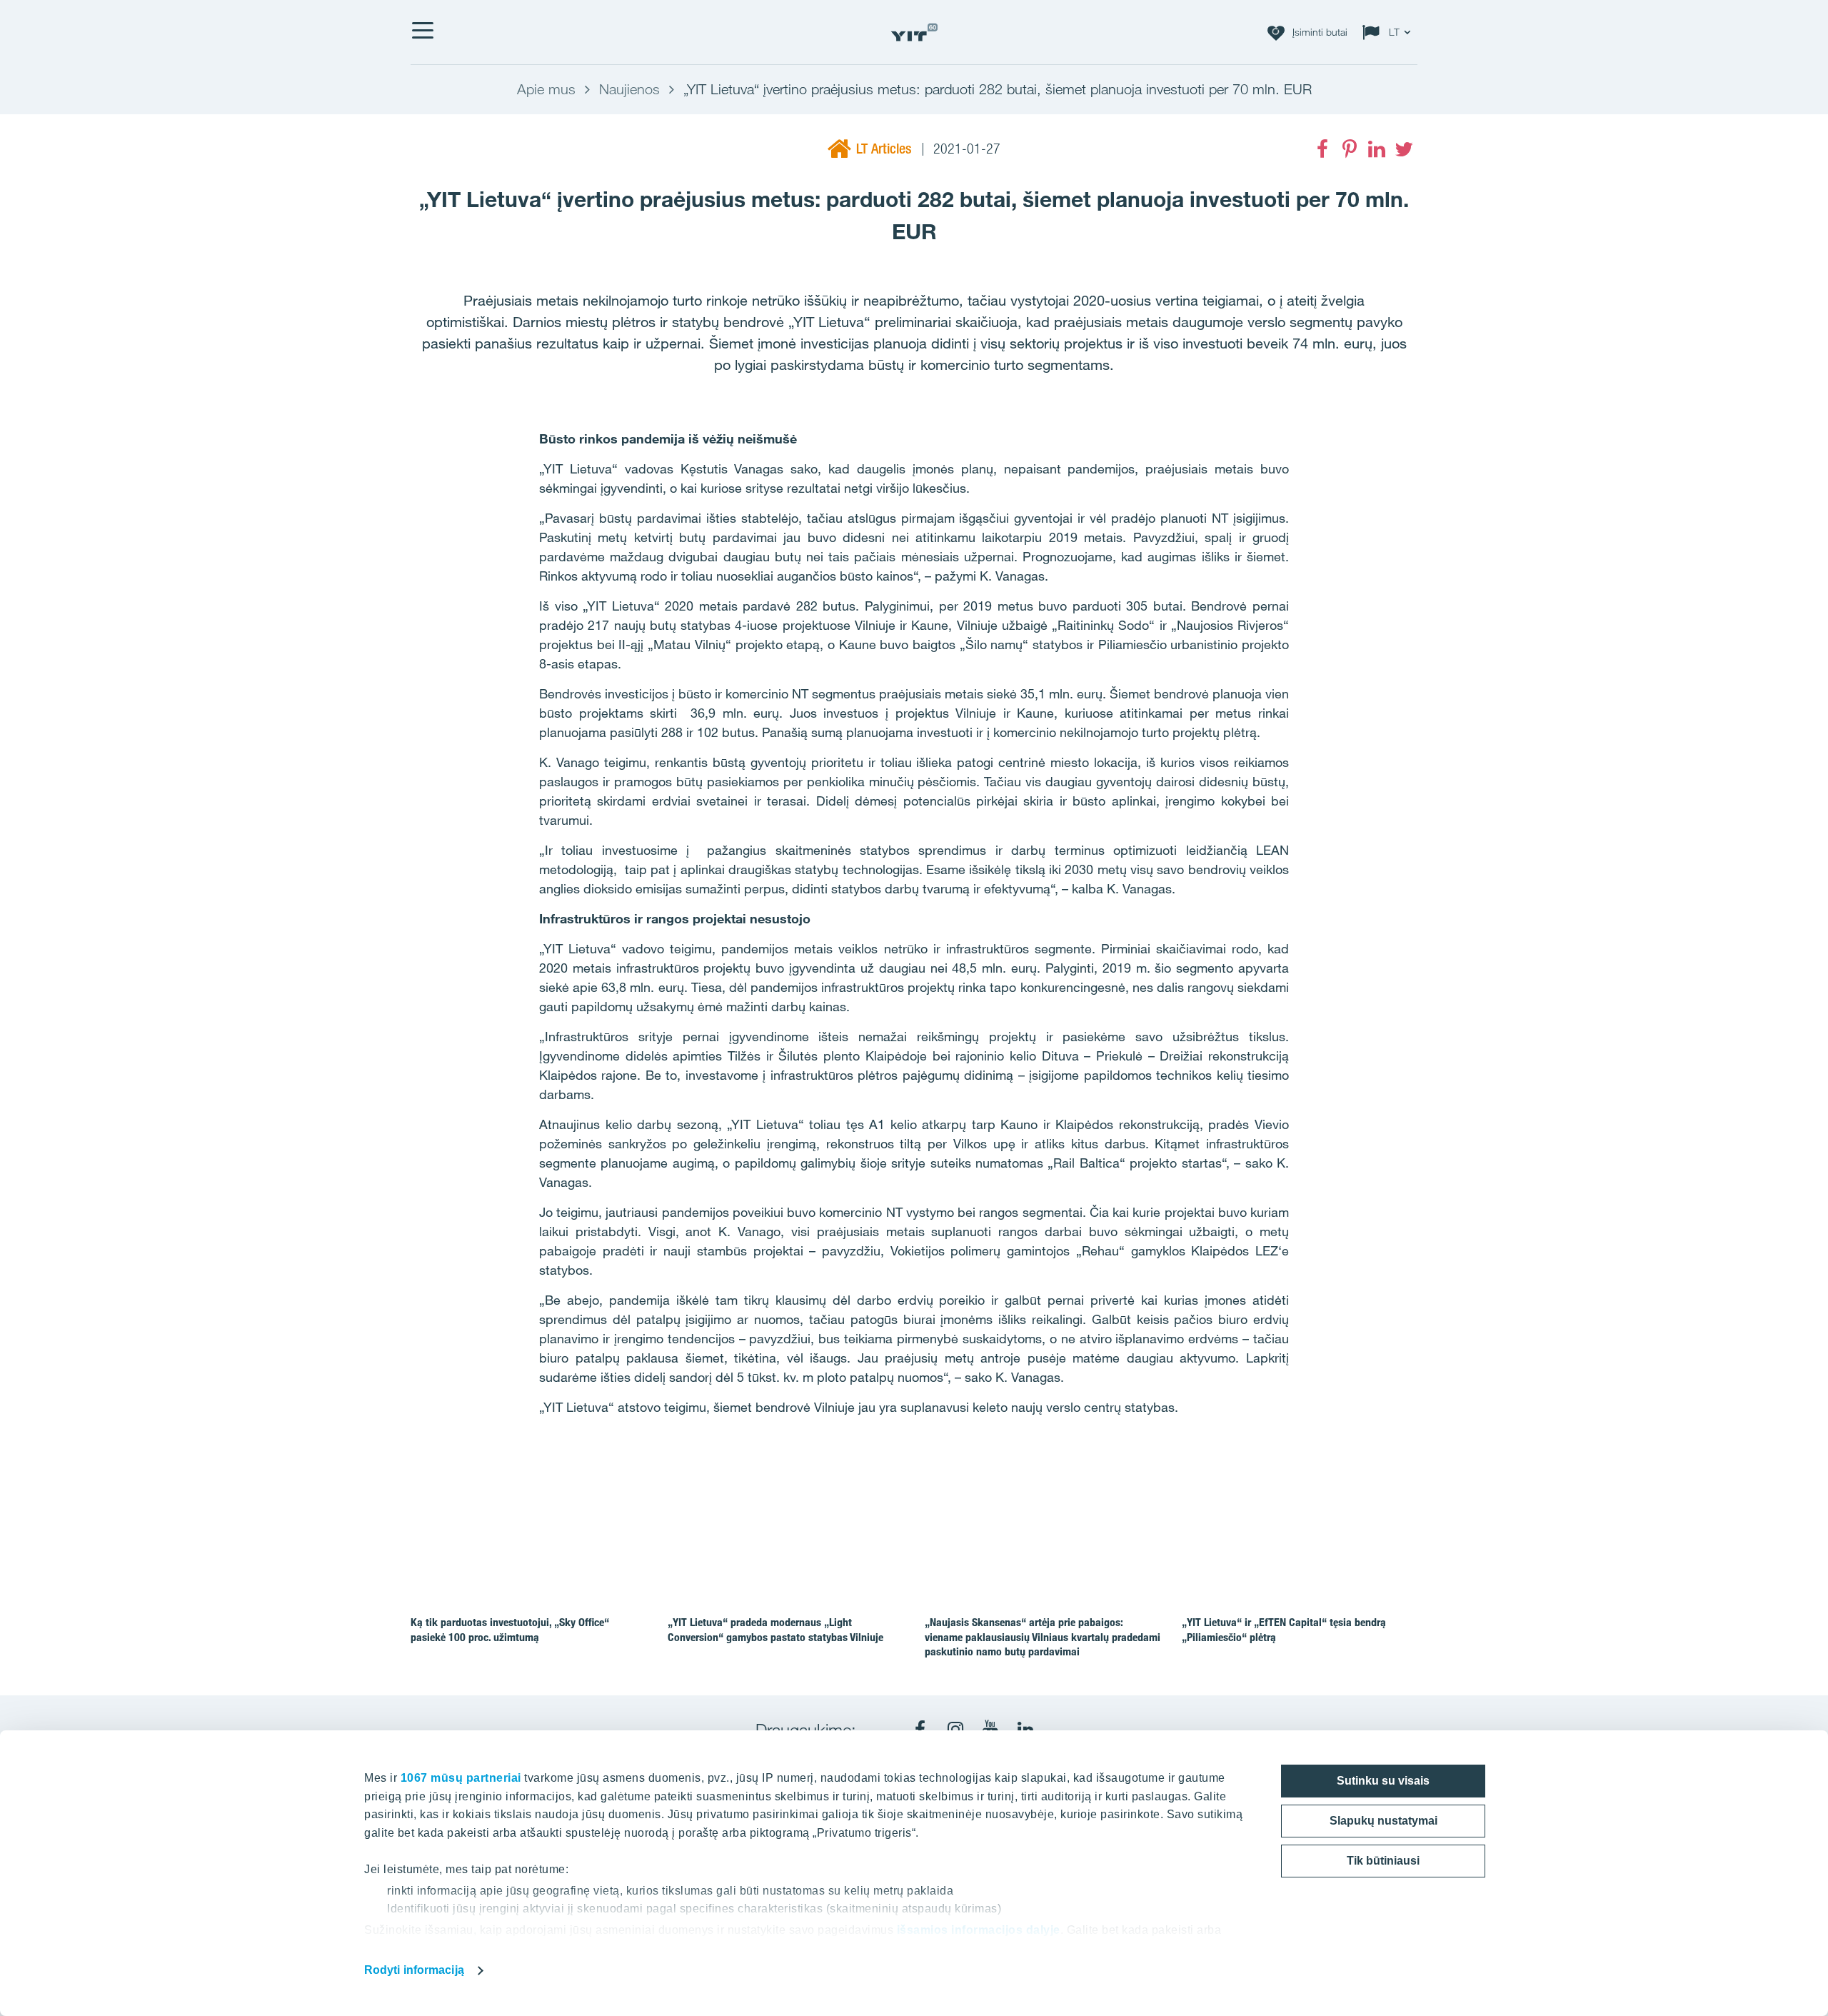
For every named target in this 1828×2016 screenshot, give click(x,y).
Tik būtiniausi (1383, 1861)
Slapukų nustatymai (1383, 1821)
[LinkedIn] (1377, 149)
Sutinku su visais (1383, 1781)
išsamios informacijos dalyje (979, 1930)
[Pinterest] (1350, 149)
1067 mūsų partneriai (461, 1778)
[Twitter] (1404, 149)
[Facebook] (1322, 149)
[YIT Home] (914, 32)
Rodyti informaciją (414, 1970)
